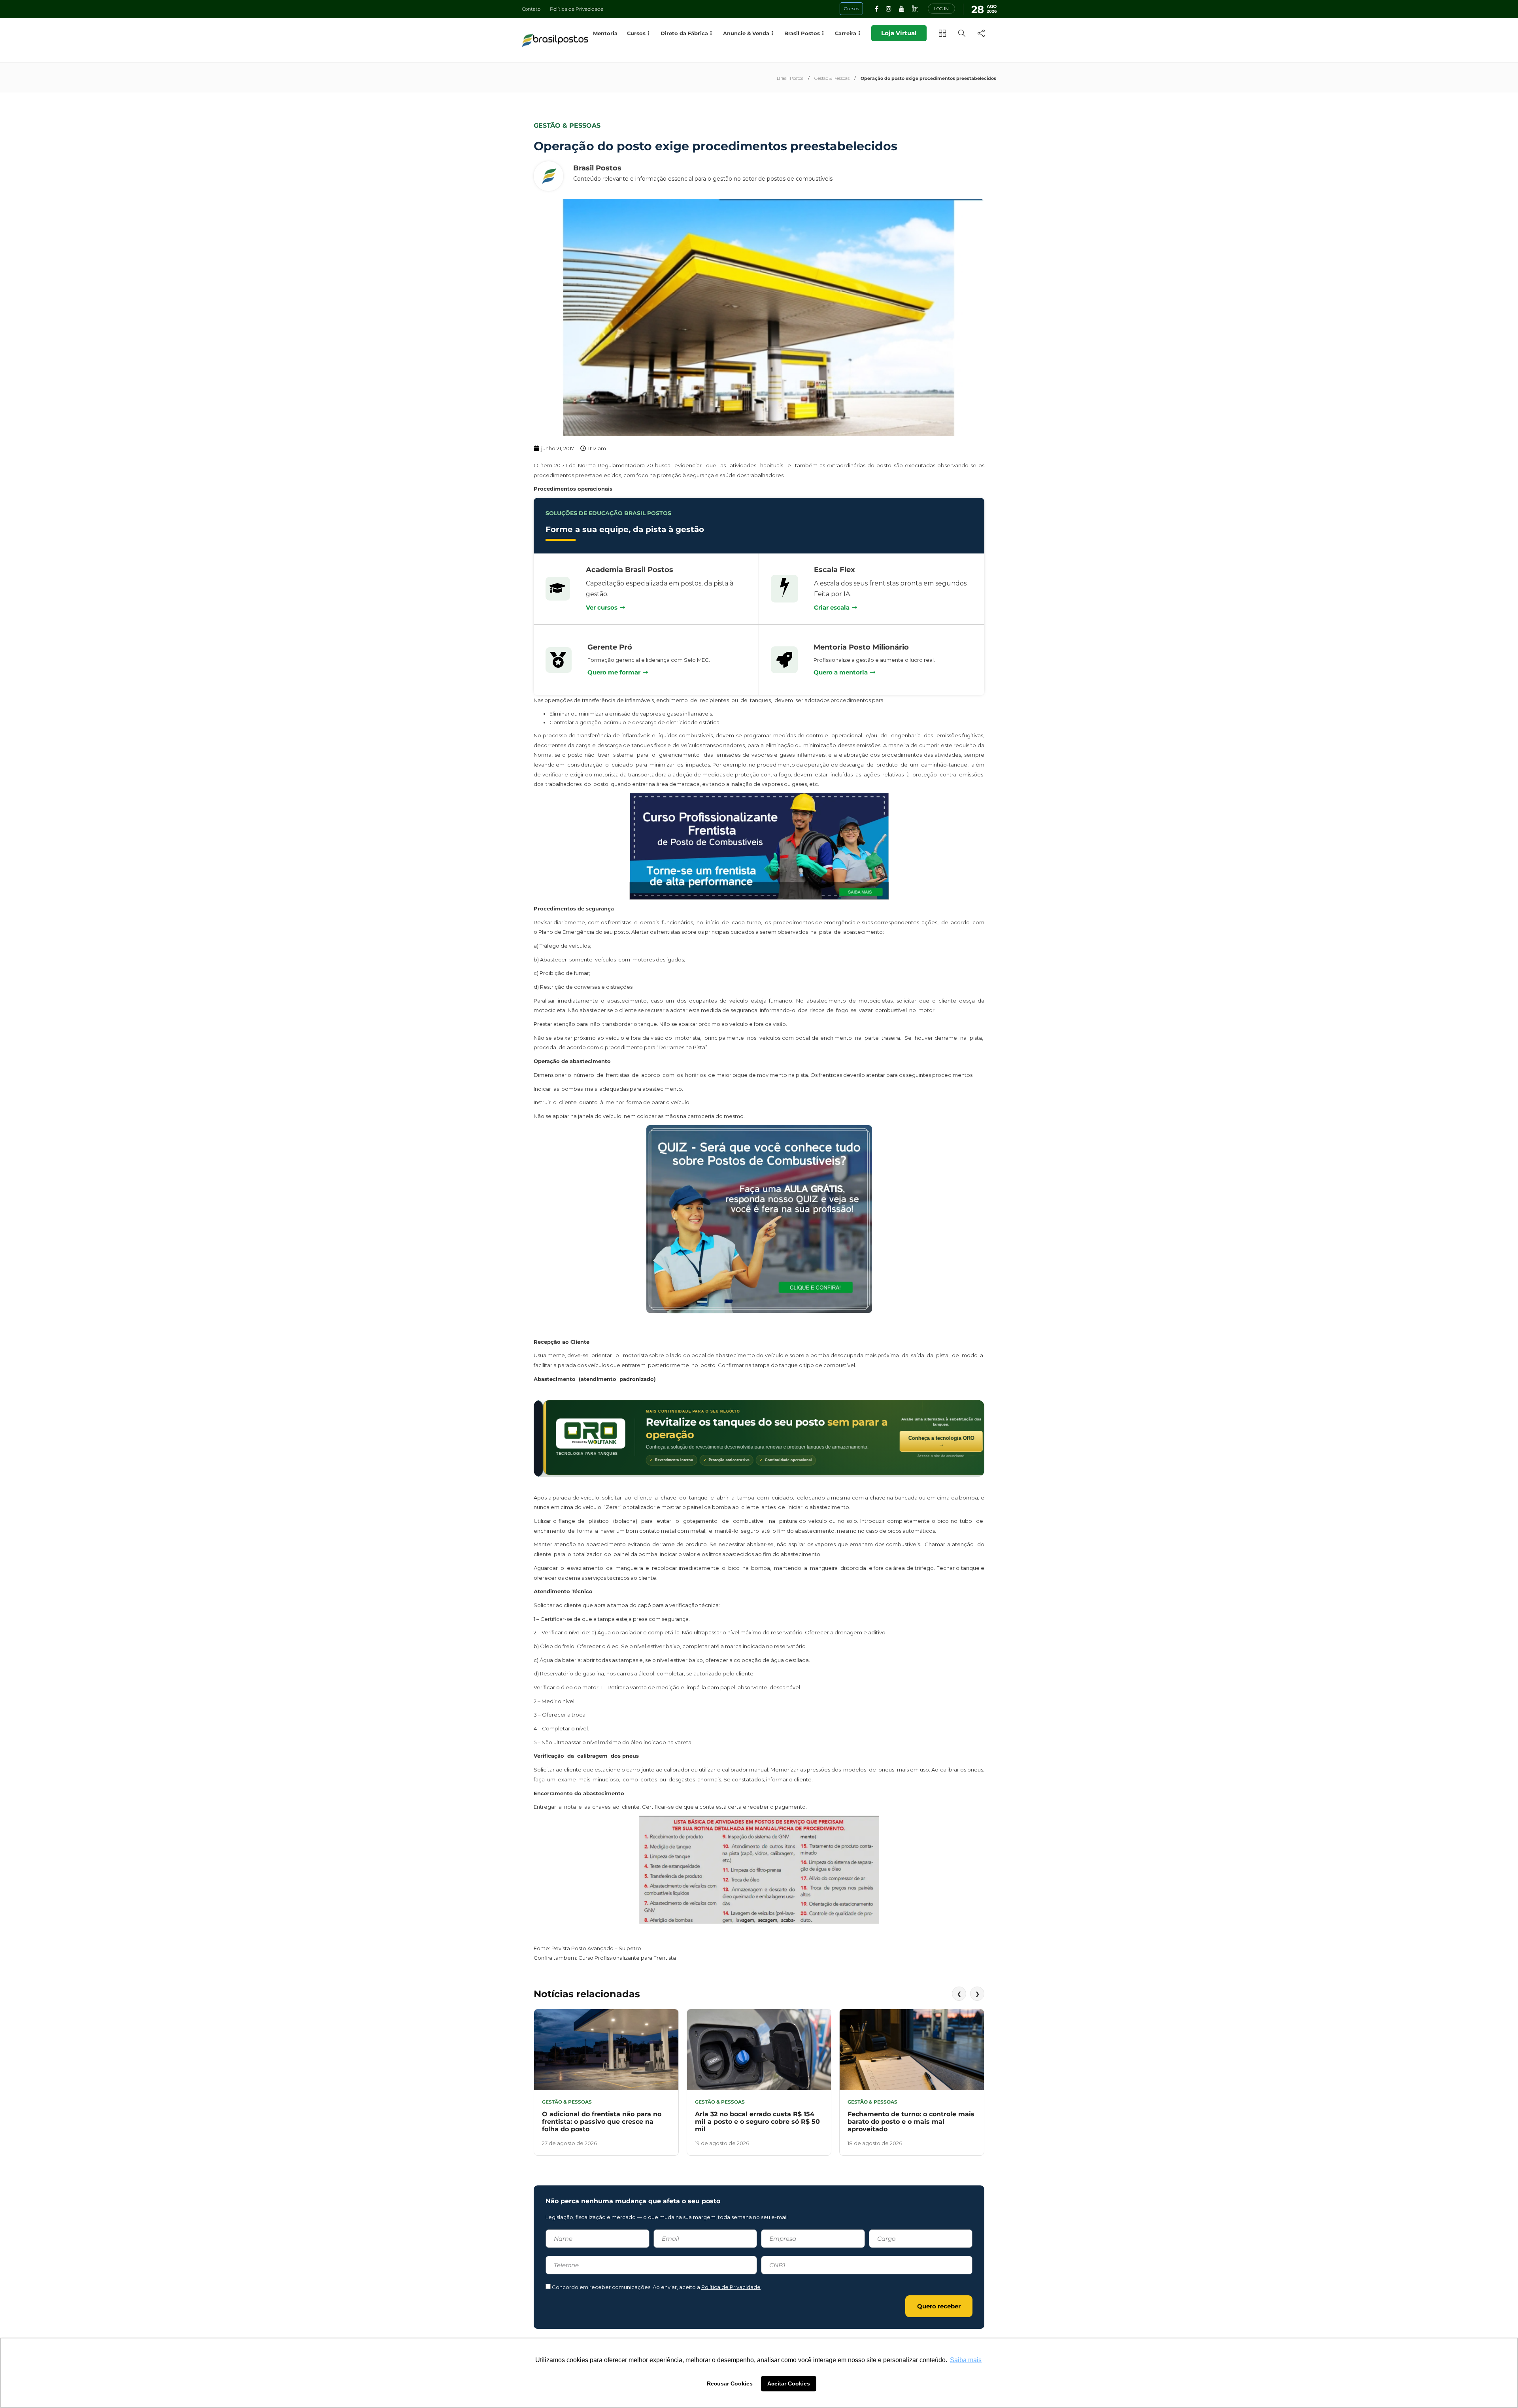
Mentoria (605, 33)
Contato (531, 9)
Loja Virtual (899, 33)
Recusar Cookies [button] (730, 2383)
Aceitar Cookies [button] (789, 2383)
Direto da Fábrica (684, 33)
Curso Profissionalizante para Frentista (627, 1958)
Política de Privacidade (577, 9)
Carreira (846, 33)
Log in (941, 9)
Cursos (636, 33)
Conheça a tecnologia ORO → (932, 1441)
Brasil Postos (790, 78)
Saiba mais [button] (966, 2360)
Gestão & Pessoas (832, 78)
